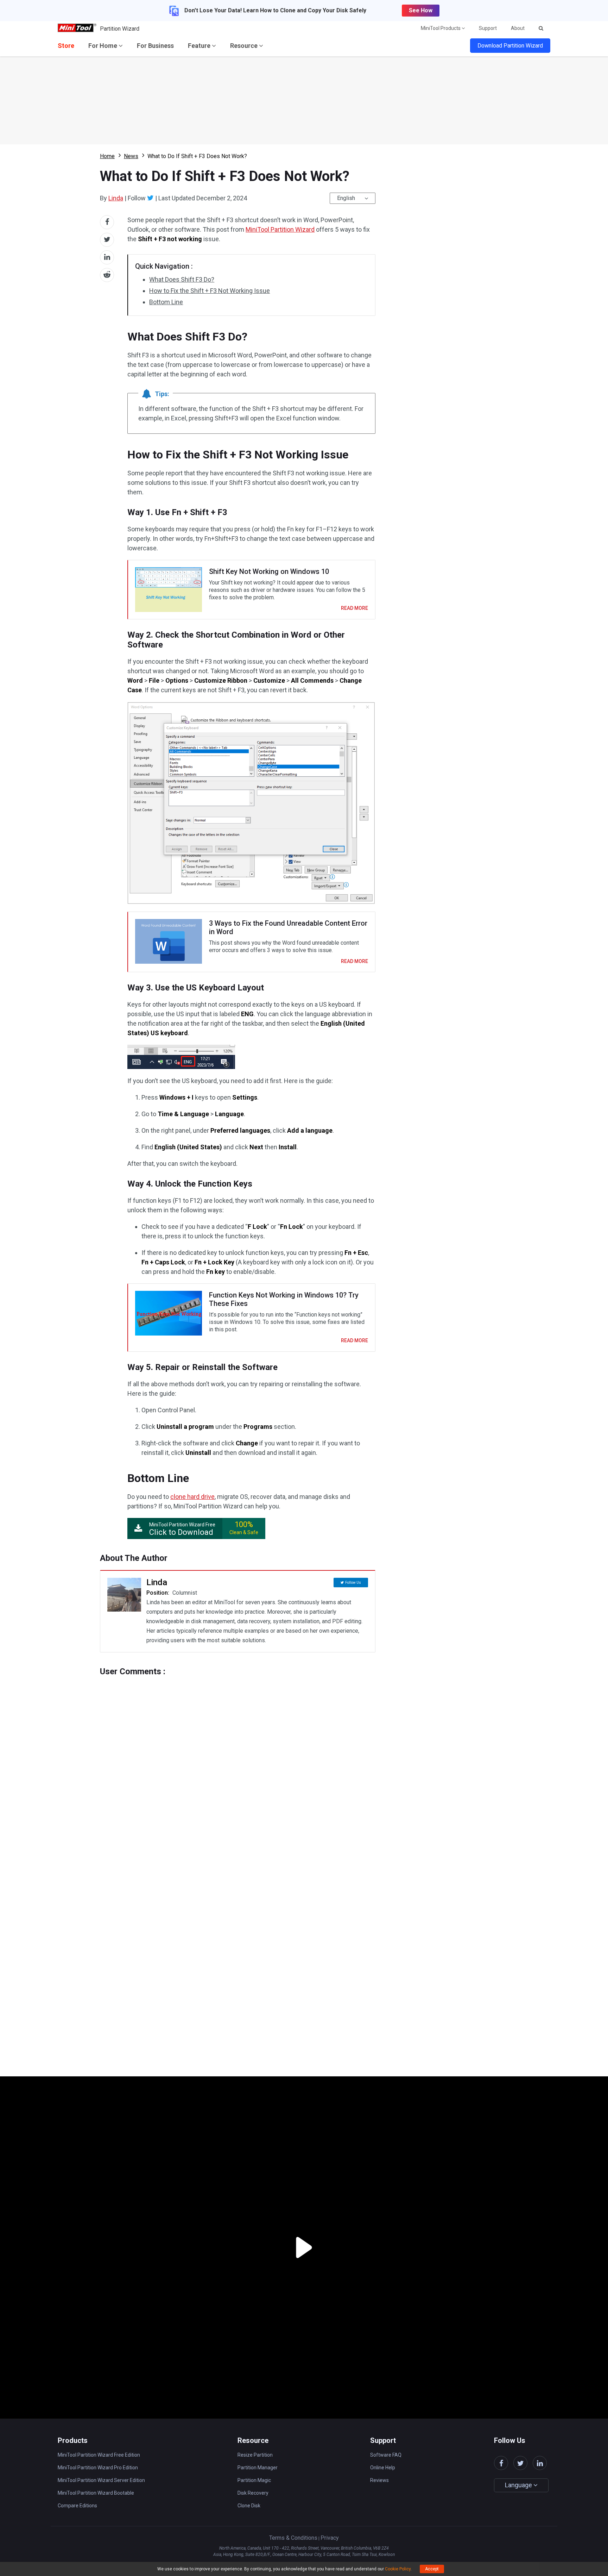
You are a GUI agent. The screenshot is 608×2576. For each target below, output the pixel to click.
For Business (155, 46)
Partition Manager (258, 2468)
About (518, 28)
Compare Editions (77, 2506)
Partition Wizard (120, 29)
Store (66, 46)
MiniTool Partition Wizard (280, 229)
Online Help (383, 2468)
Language (519, 2485)
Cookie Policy (398, 2569)
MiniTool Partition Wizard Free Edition (99, 2455)
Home (107, 156)
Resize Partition (255, 2455)
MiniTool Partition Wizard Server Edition (101, 2480)
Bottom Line (166, 302)
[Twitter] (150, 198)
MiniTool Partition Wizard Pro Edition (98, 2468)
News (131, 156)
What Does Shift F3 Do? (182, 279)
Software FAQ (386, 2455)
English (346, 198)
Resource (245, 46)
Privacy (330, 2538)
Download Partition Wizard (510, 46)
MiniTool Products (441, 28)
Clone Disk (249, 2506)
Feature (200, 46)
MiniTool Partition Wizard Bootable (96, 2493)
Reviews (379, 2480)
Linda (116, 198)
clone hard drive (192, 1497)
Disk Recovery (253, 2493)
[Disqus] (238, 1764)
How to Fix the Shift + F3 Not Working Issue (210, 291)
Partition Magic (254, 2480)
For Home (103, 46)
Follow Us (353, 1583)
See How (421, 10)
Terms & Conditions (293, 2538)
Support (488, 28)
